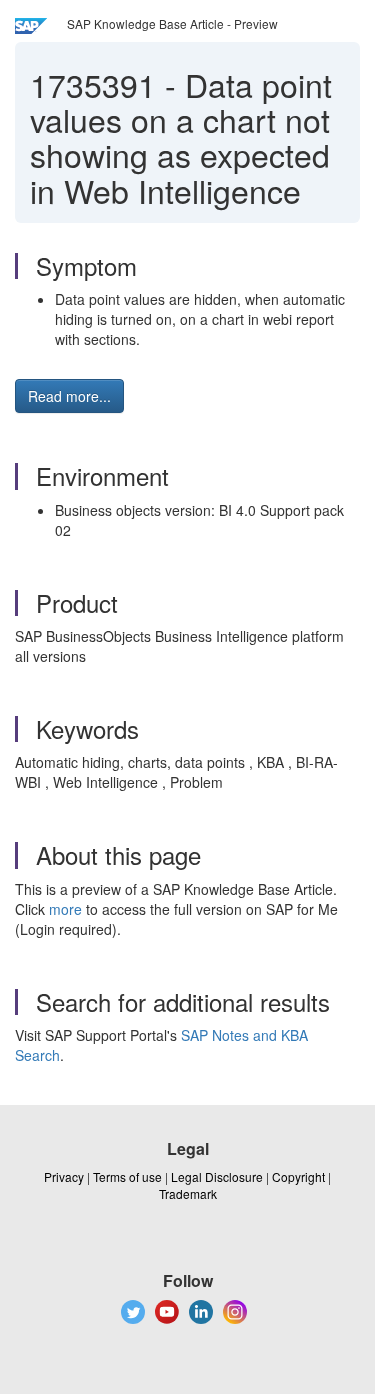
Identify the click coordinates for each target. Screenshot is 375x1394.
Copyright (298, 1176)
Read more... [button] (69, 396)
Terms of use (127, 1176)
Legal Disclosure (217, 1176)
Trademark (188, 1193)
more (65, 909)
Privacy (64, 1176)
